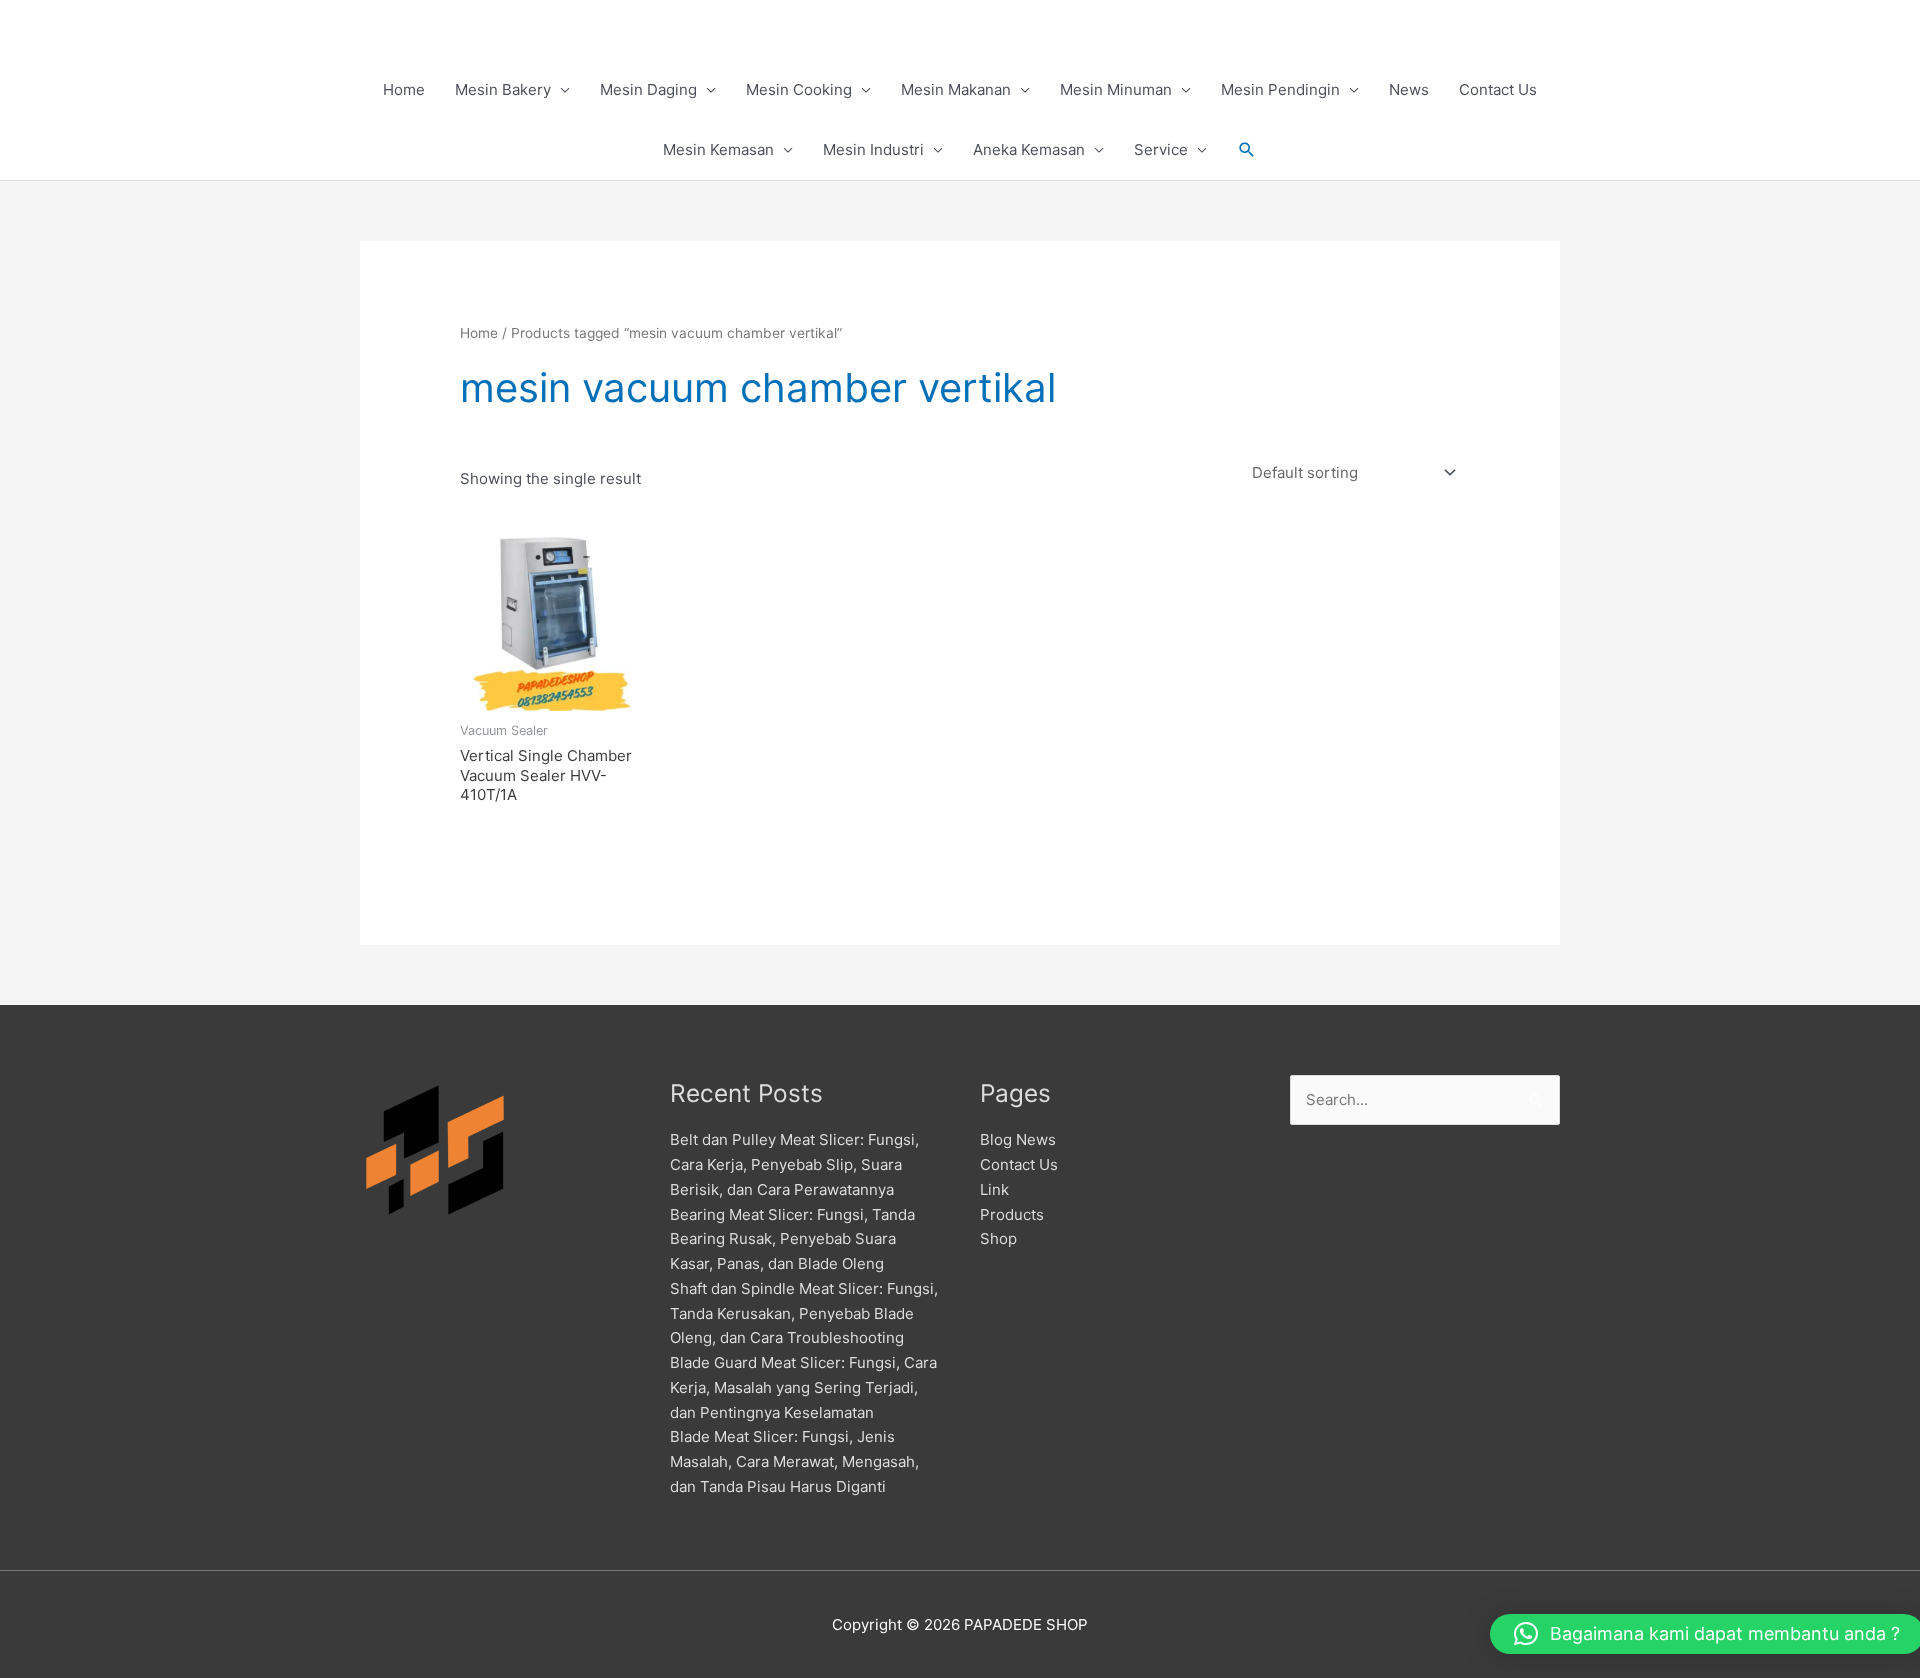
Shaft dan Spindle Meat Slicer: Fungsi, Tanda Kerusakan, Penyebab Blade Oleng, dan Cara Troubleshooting (804, 1313)
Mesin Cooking (799, 89)
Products (1012, 1214)
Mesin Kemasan (718, 149)
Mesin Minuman (1116, 89)
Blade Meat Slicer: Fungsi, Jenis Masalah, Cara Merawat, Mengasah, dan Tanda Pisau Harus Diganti (794, 1461)
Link (994, 1189)
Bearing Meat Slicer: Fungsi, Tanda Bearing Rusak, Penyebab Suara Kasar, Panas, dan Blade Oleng (792, 1239)
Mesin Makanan (956, 89)
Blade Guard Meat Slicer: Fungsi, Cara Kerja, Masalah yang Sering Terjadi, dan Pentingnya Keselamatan (803, 1387)
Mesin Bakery (503, 89)
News (1409, 89)
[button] (1247, 150)
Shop (998, 1238)
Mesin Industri (873, 149)
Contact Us (1498, 89)
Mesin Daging (648, 89)
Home (404, 89)
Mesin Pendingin (1280, 89)
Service (1161, 149)
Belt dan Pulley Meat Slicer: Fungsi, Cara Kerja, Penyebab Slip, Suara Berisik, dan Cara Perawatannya (794, 1164)
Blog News (1018, 1139)
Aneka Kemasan (1029, 149)
